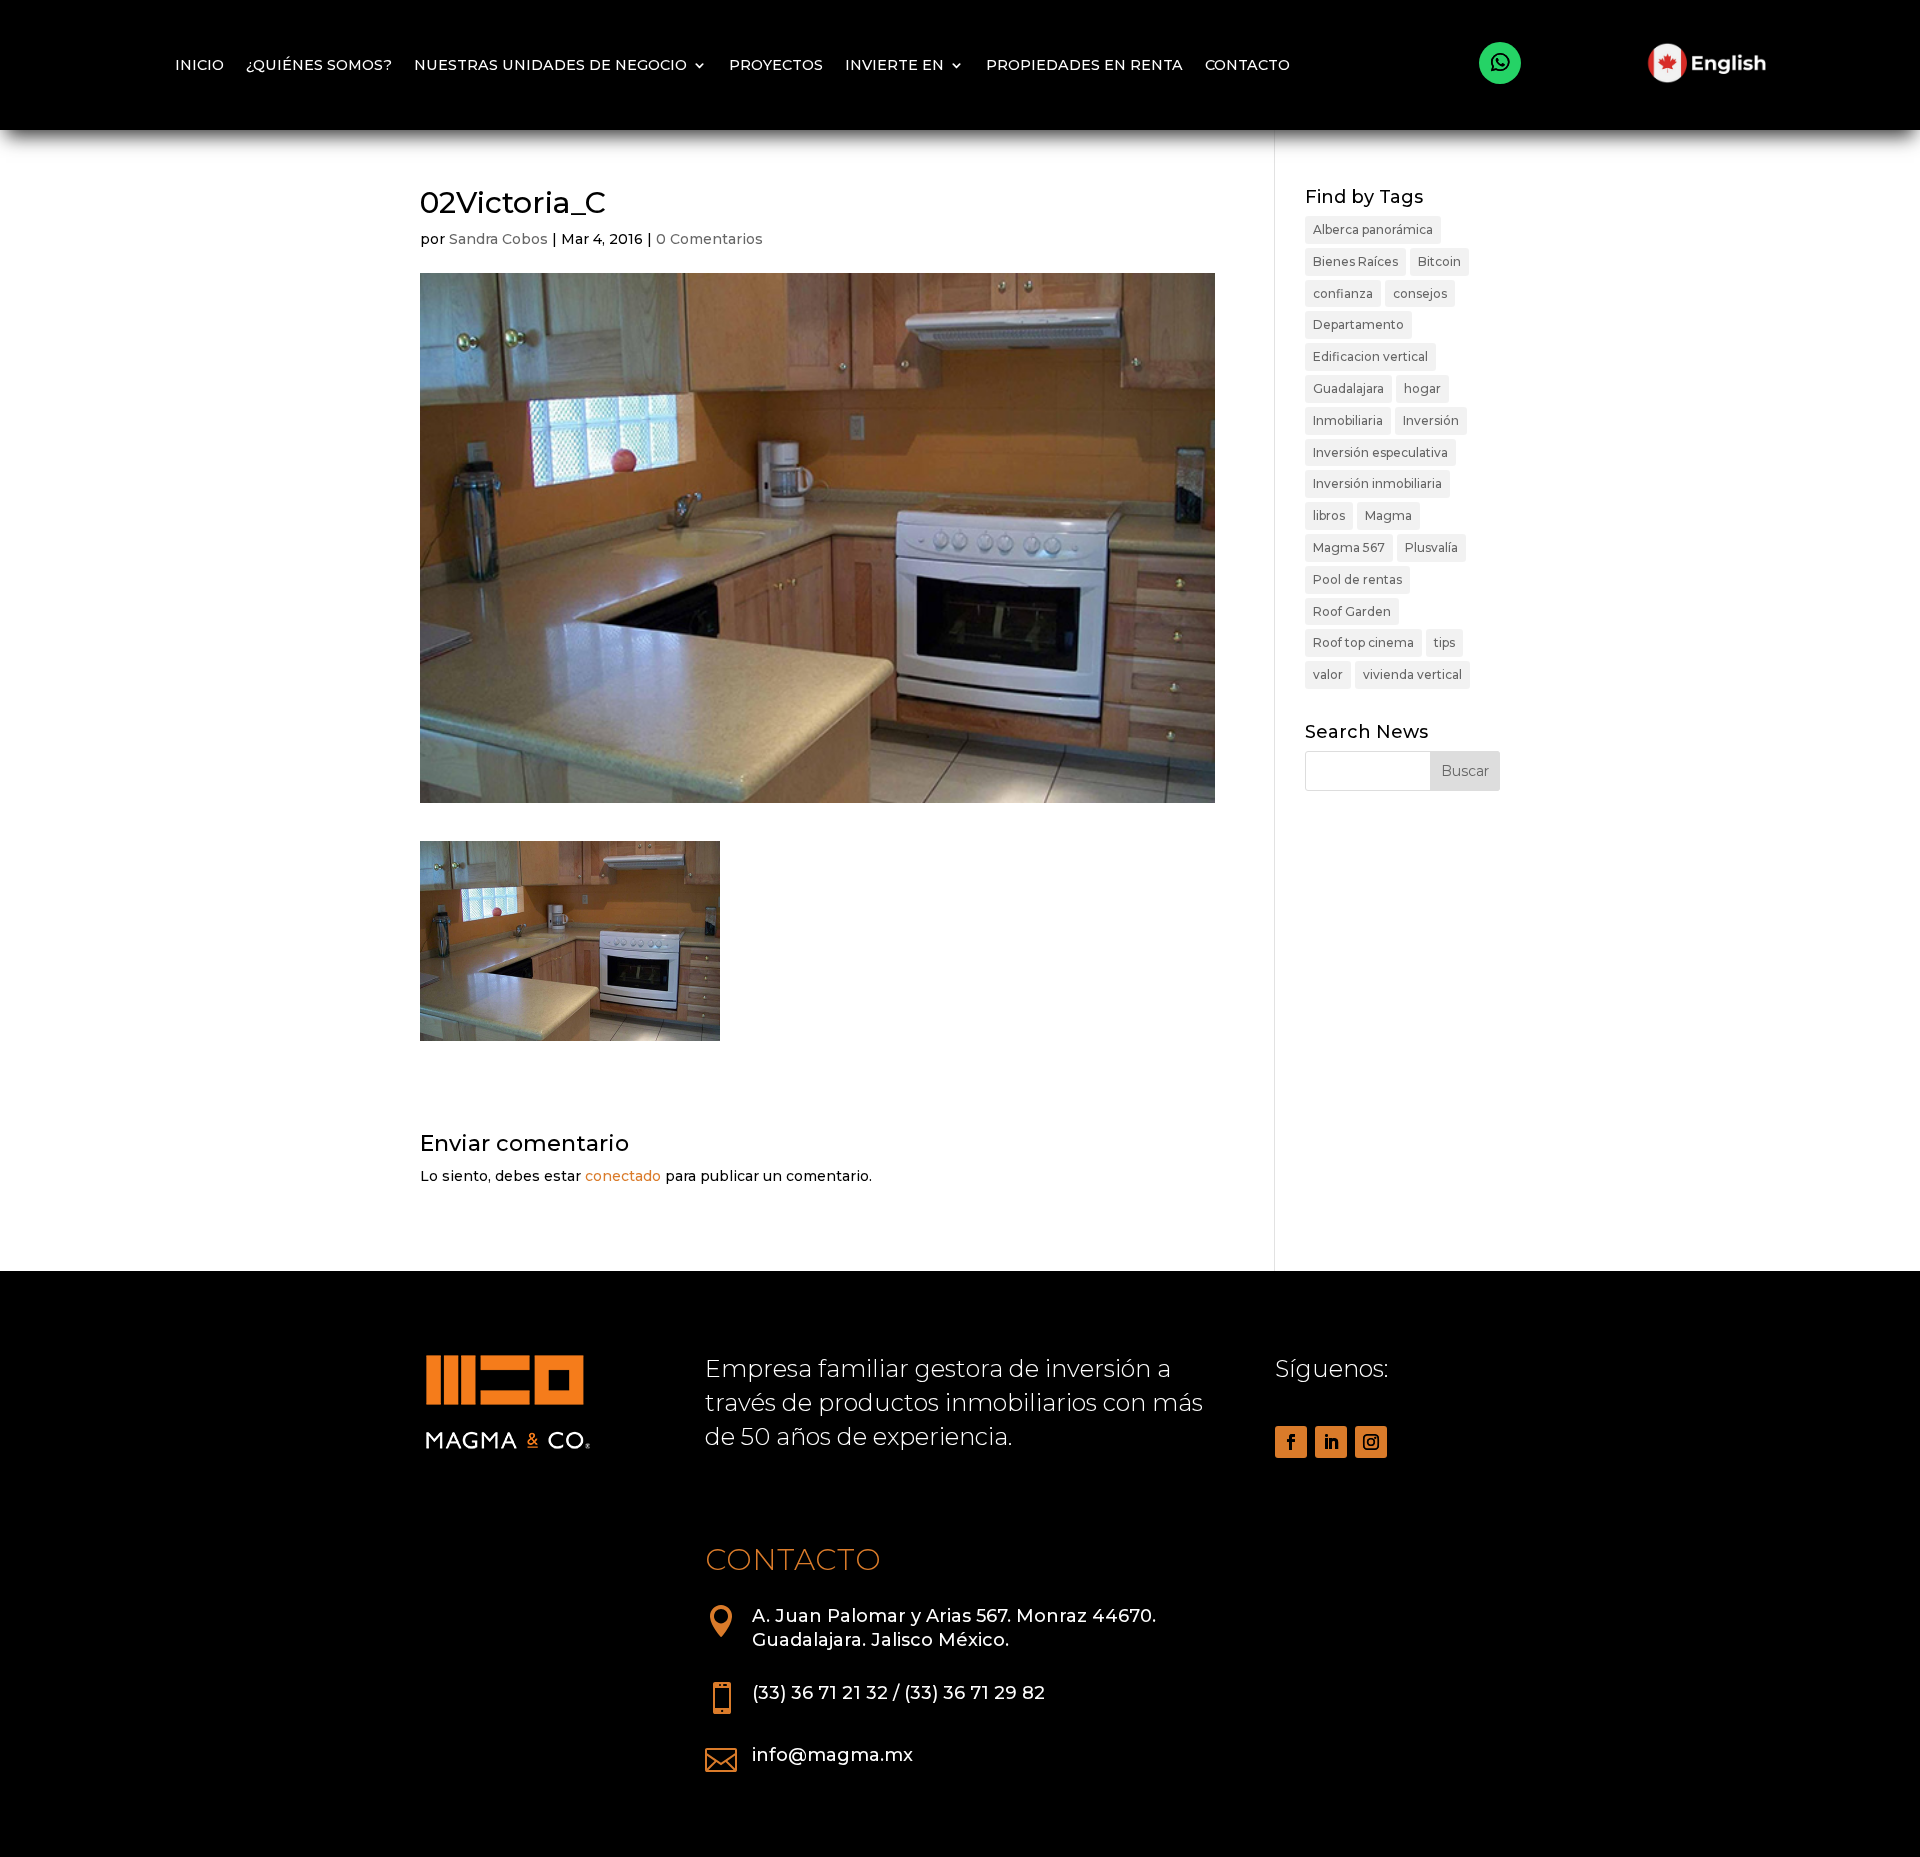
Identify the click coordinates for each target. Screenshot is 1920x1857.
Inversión (1431, 420)
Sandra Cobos (498, 239)
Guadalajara (1348, 388)
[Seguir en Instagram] (1371, 1442)
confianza (1343, 293)
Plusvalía (1431, 547)
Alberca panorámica (1373, 229)
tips (1444, 642)
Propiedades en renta (1084, 65)
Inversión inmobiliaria (1377, 483)
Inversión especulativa (1380, 452)
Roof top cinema (1363, 642)
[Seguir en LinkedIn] (1331, 1442)
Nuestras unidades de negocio (550, 65)
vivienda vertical (1412, 674)
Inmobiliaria (1348, 420)
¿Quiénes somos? (319, 65)
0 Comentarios (709, 239)
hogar (1422, 388)
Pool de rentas (1357, 579)
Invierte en (894, 65)
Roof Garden (1352, 611)
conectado (623, 1176)
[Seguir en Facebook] (1291, 1442)
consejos (1420, 293)
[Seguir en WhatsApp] (1500, 63)
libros (1329, 515)
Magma (1388, 515)
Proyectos (776, 65)
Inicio (199, 65)
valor (1328, 674)
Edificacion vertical (1370, 356)
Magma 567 (1349, 547)
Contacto (1247, 65)
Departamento (1358, 324)
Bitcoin (1439, 261)
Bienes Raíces (1355, 261)
